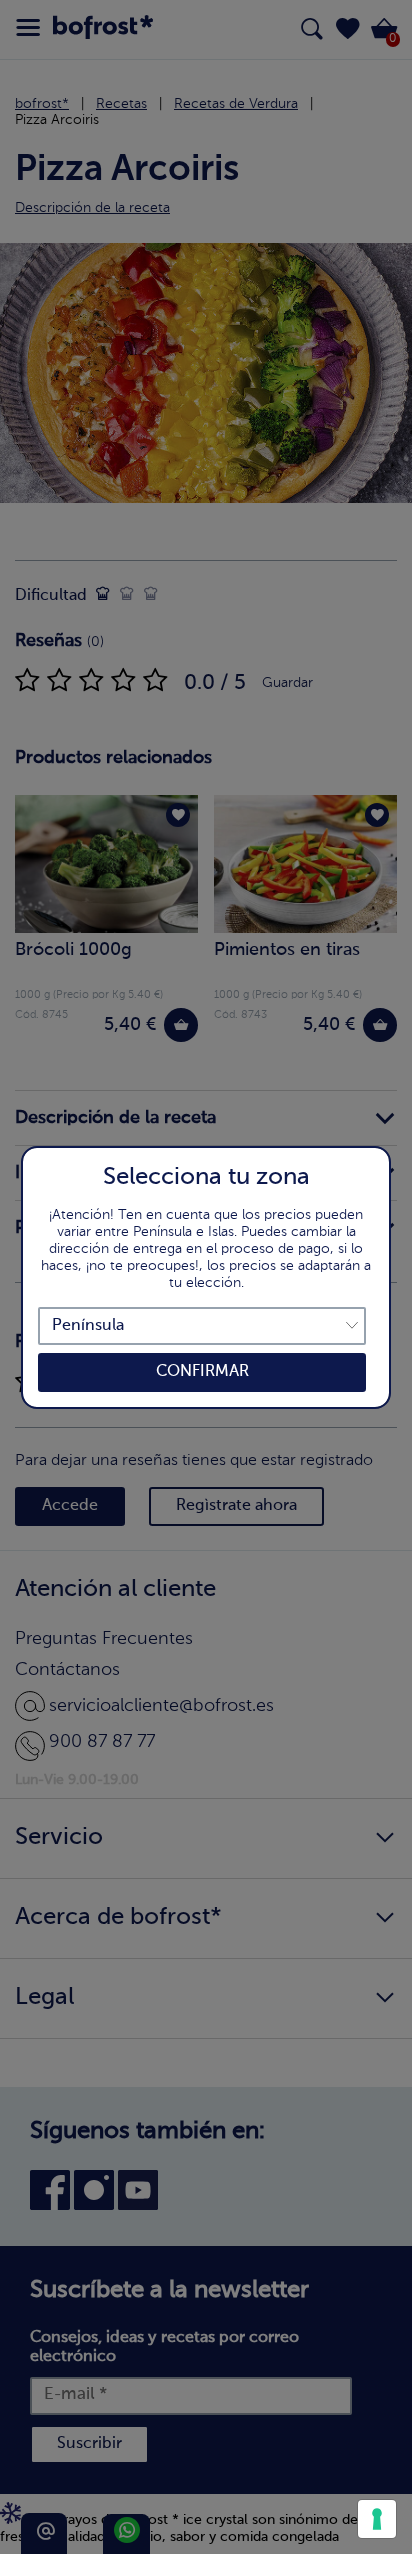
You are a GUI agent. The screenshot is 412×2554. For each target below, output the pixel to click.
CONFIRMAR (202, 1372)
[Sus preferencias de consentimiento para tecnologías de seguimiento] (377, 2519)
